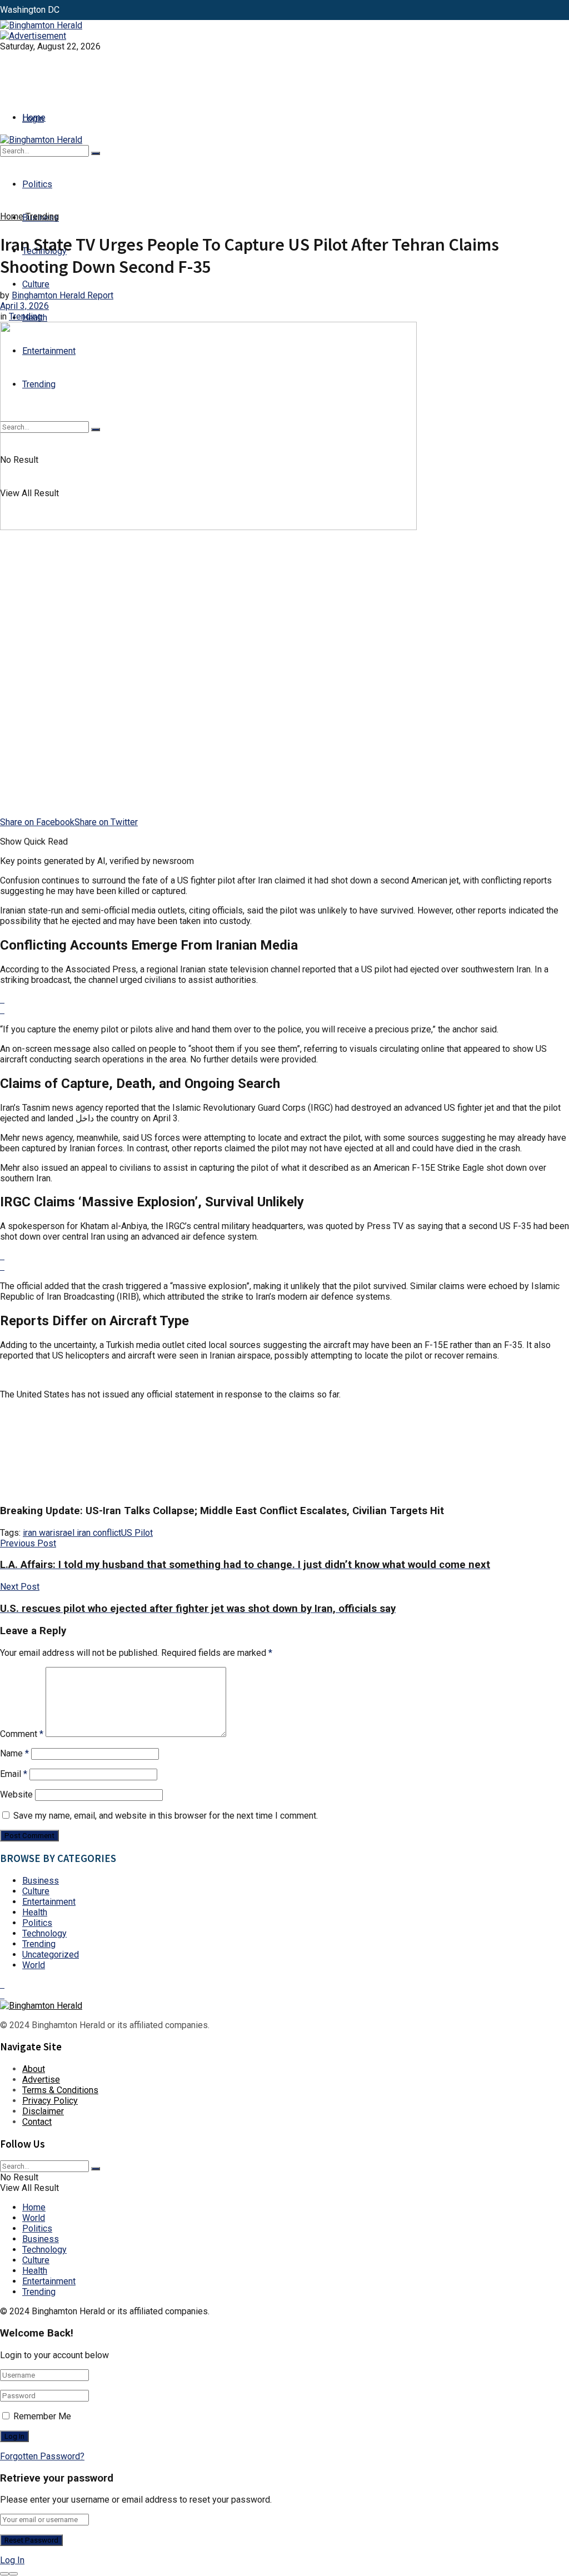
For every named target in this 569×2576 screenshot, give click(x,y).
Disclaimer (43, 2111)
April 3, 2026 (24, 306)
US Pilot (137, 1533)
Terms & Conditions (60, 2090)
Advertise (41, 2080)
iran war (38, 1533)
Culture (36, 284)
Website (16, 1794)
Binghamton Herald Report (63, 295)
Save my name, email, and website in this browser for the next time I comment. (166, 1816)
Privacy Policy (50, 2101)
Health (35, 1912)
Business (41, 1881)
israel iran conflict (87, 1533)
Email (14, 1774)
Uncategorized (51, 1955)
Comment (22, 1734)
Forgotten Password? (42, 2456)
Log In (12, 2560)
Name (14, 1753)
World (34, 1965)
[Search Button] (96, 153)
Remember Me (42, 2416)
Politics (37, 184)
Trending (42, 216)
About (34, 2069)
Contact (37, 2122)
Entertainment (49, 1902)
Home (34, 118)
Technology (44, 1933)
